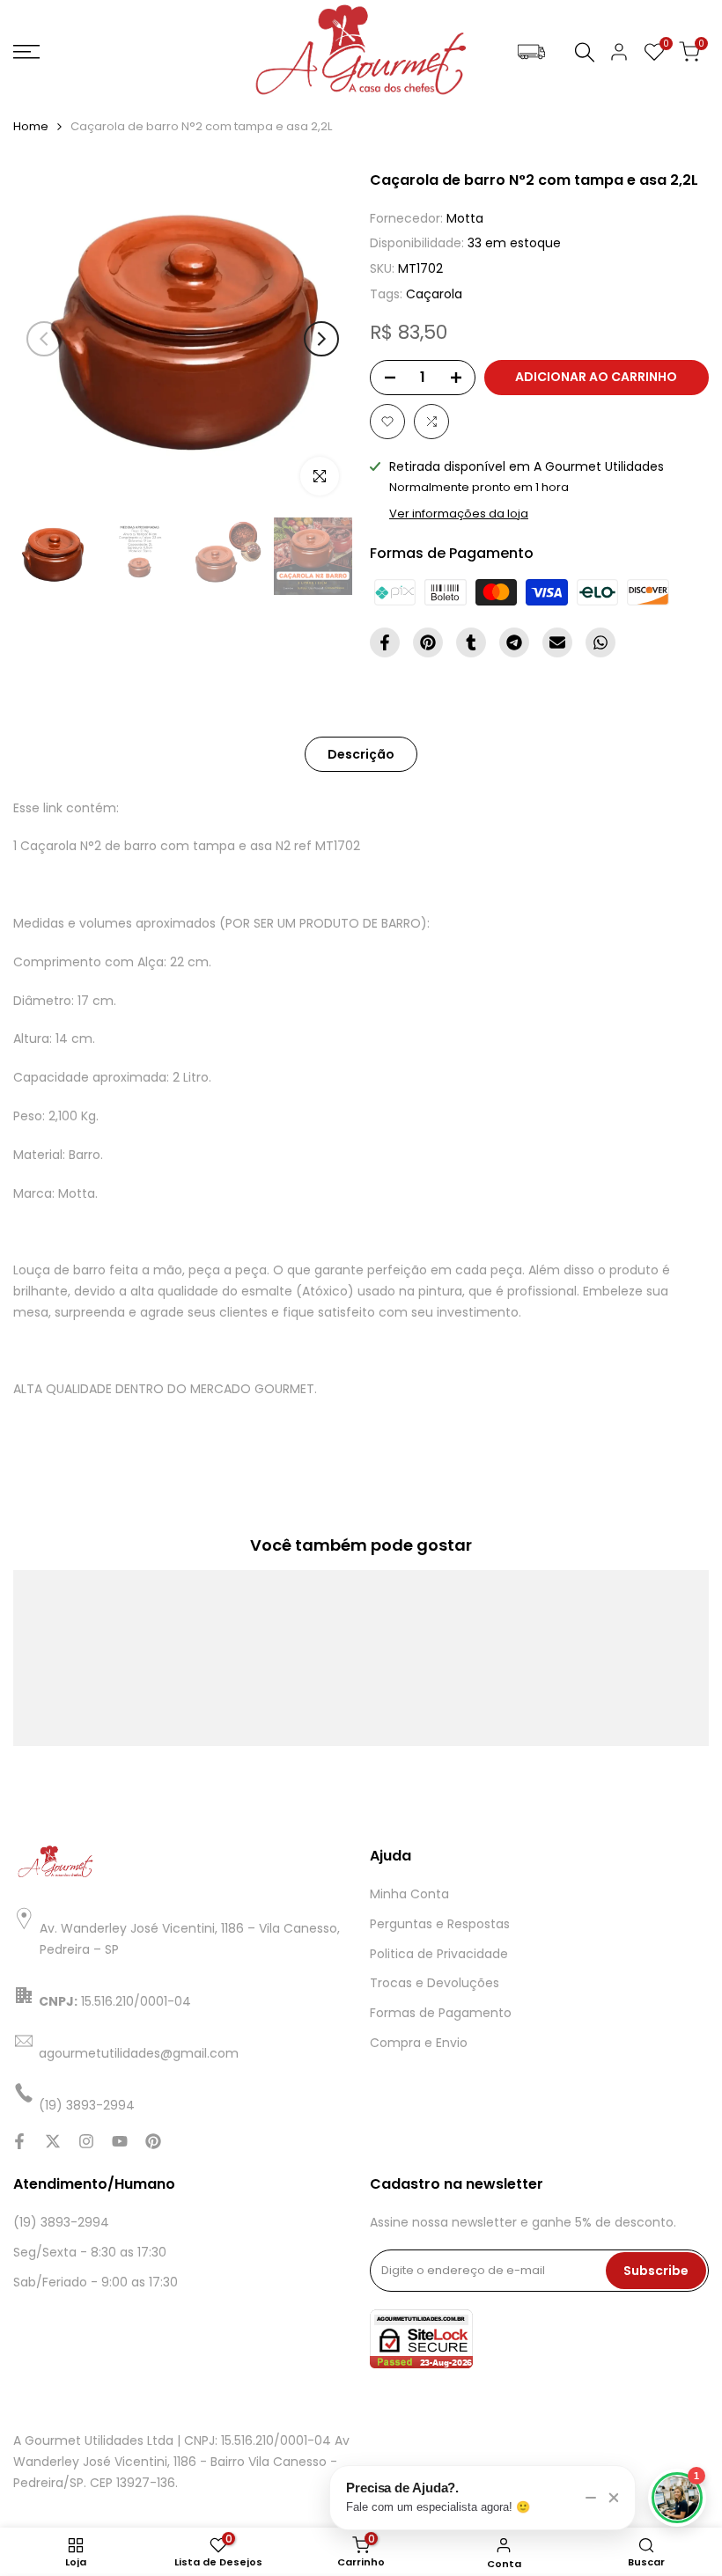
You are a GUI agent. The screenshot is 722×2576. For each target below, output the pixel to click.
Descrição (361, 754)
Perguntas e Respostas (440, 1924)
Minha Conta (409, 1894)
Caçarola (434, 294)
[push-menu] (26, 52)
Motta (465, 218)
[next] (321, 339)
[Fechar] (614, 2498)
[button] (387, 422)
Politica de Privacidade (439, 1954)
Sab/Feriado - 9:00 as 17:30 (96, 2282)
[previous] (44, 339)
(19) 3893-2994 (61, 2222)
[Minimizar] (591, 2498)
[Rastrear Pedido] (531, 52)
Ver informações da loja (459, 514)
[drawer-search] (585, 52)
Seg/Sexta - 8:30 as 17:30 (90, 2252)
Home (31, 126)
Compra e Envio (419, 2043)
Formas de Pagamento (441, 2013)
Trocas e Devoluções (435, 1983)
